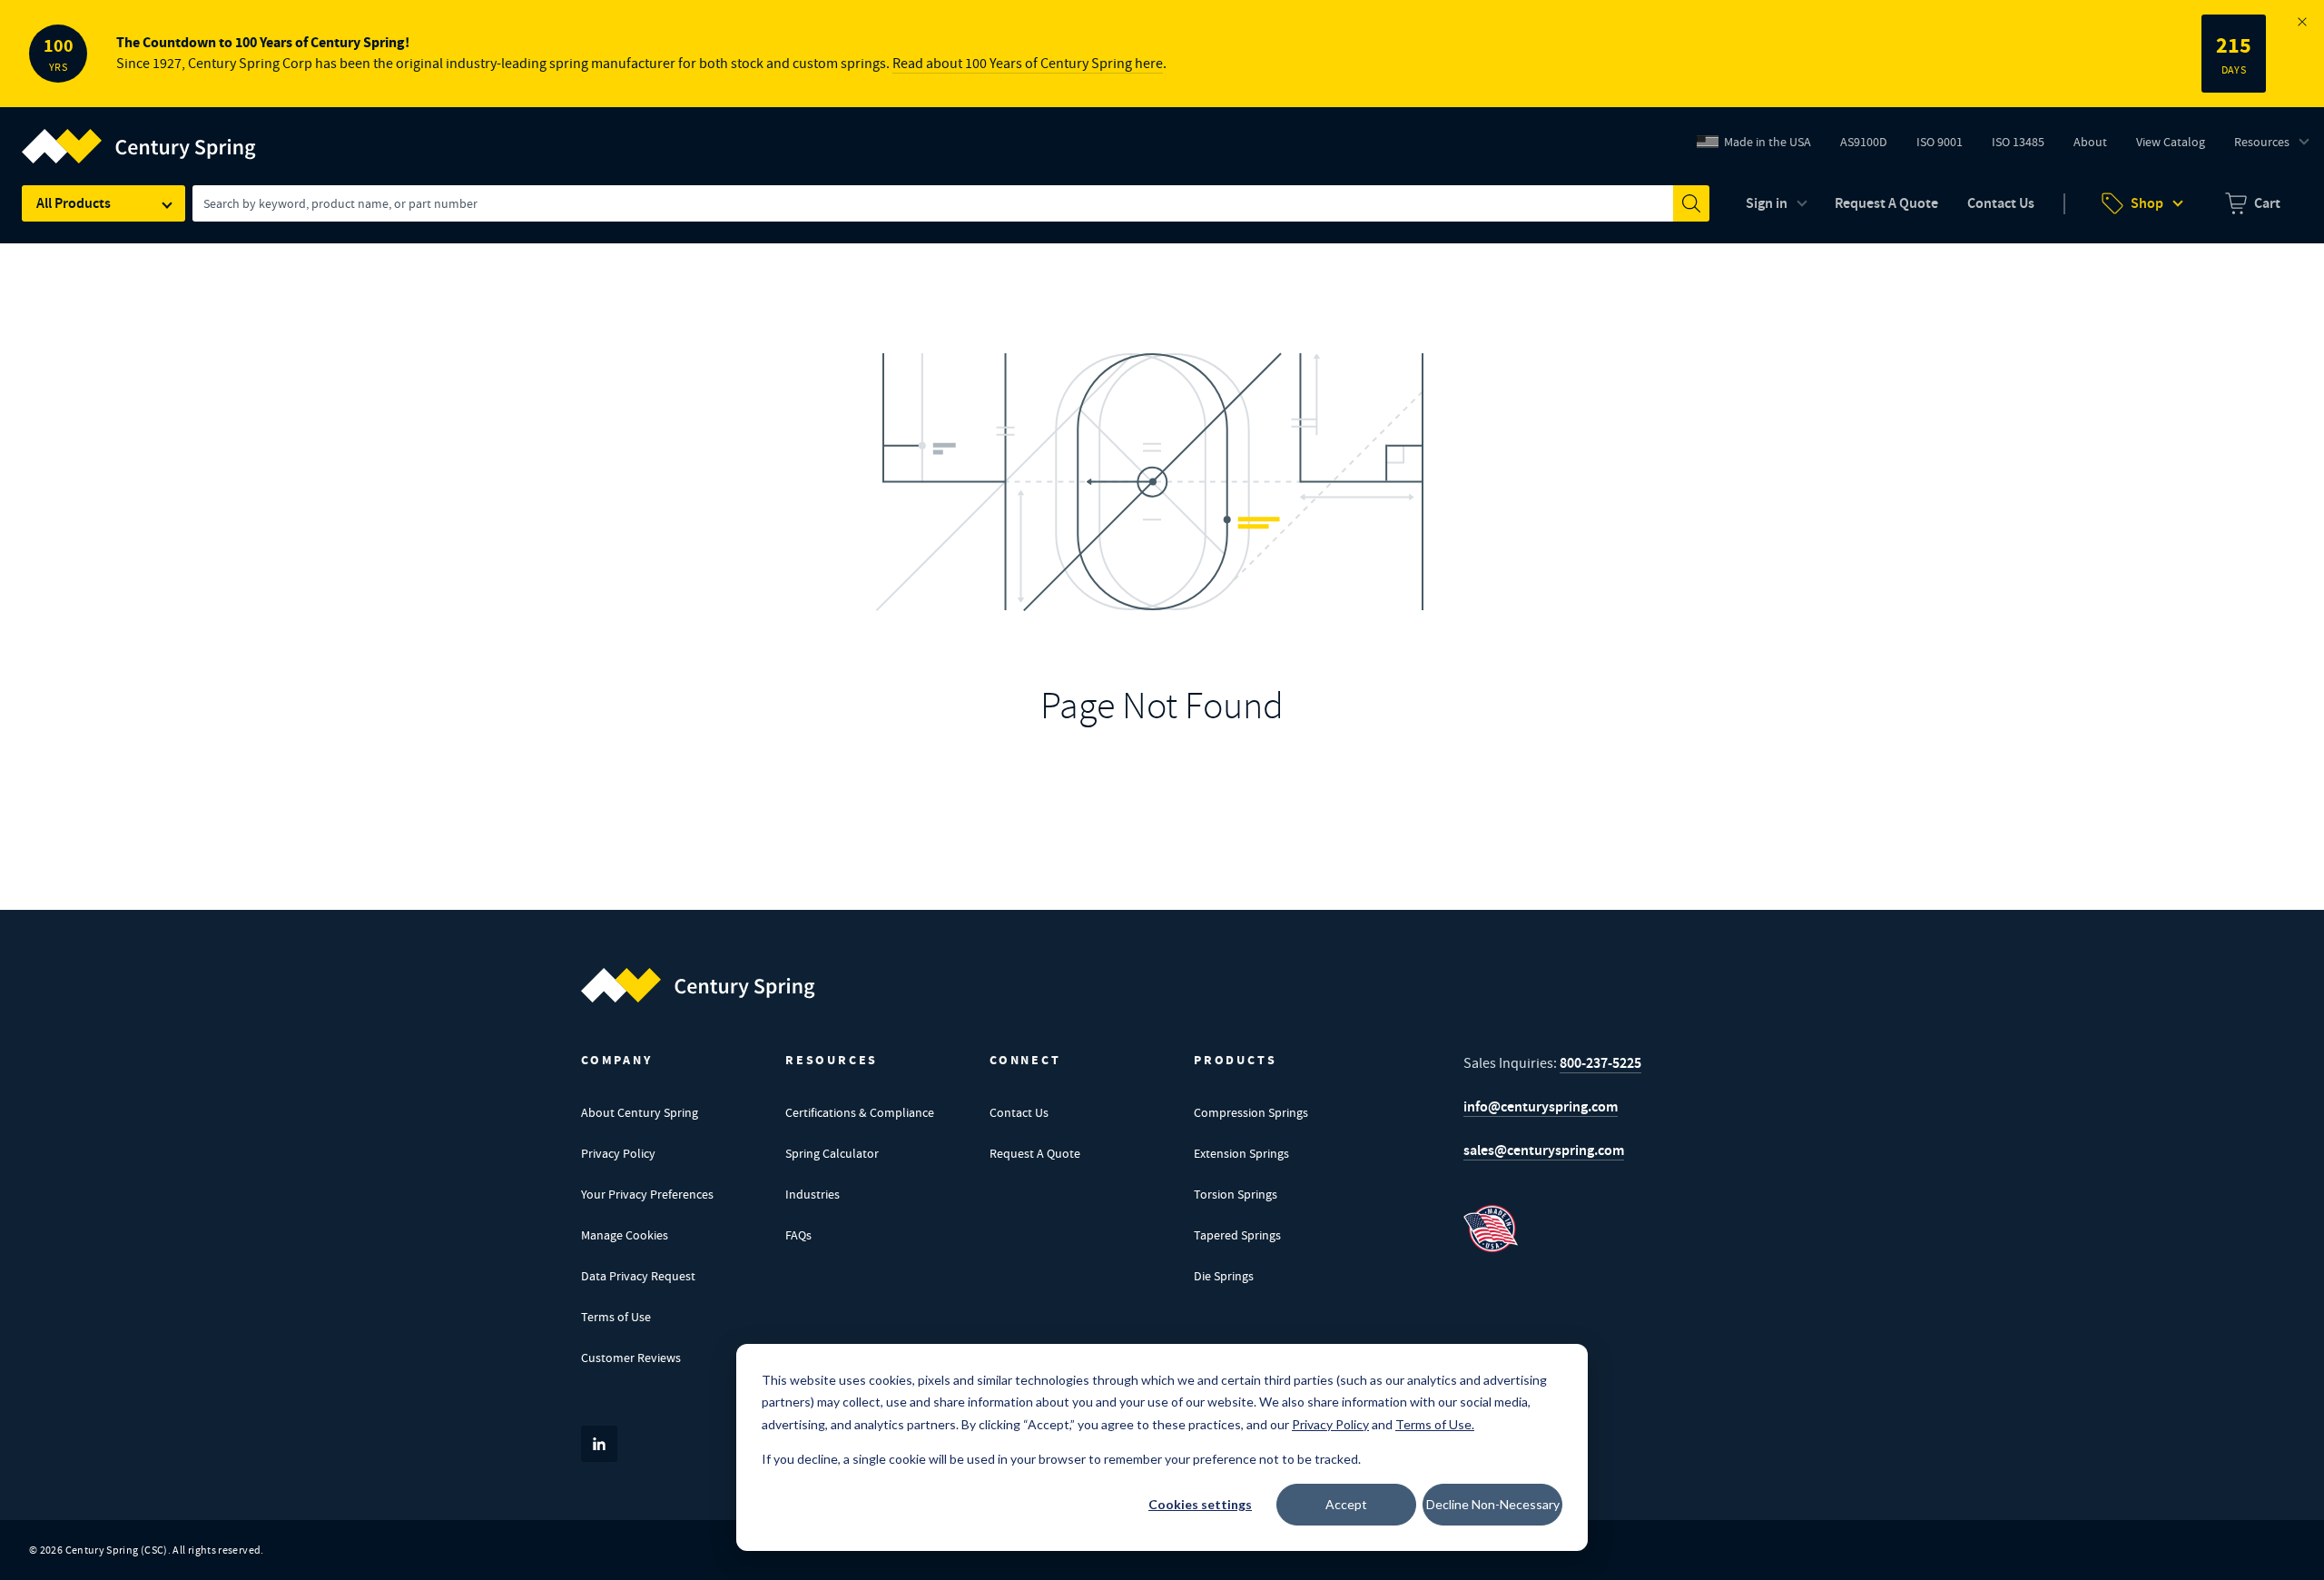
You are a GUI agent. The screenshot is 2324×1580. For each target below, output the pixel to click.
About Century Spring (640, 1112)
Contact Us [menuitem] (2001, 203)
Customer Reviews (631, 1358)
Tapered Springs (1237, 1235)
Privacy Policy (618, 1153)
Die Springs (1224, 1276)
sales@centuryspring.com (1544, 1150)
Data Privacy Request (638, 1276)
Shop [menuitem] (2147, 203)
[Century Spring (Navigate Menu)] (139, 135)
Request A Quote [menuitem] (1886, 203)
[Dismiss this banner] (2302, 22)
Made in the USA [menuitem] (1768, 142)
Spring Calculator (832, 1153)
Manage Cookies (625, 1235)
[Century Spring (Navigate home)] (698, 985)
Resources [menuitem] (2262, 142)
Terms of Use (616, 1317)
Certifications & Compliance (860, 1112)
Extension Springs (1241, 1153)
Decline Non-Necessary (1493, 1504)
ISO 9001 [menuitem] (1946, 146)
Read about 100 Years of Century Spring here (1028, 64)
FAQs (798, 1235)
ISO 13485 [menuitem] (2018, 142)
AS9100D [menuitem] (1871, 146)
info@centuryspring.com (1541, 1106)
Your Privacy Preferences (647, 1194)
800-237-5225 (1600, 1063)
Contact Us (1019, 1112)
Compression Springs (1251, 1112)
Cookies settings (1200, 1504)
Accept (1346, 1504)
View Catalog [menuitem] (2171, 142)
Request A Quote (1035, 1153)
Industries (812, 1194)
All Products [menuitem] (74, 203)
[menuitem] (2253, 203)
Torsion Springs (1236, 1194)
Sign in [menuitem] (1767, 203)
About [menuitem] (2090, 142)
